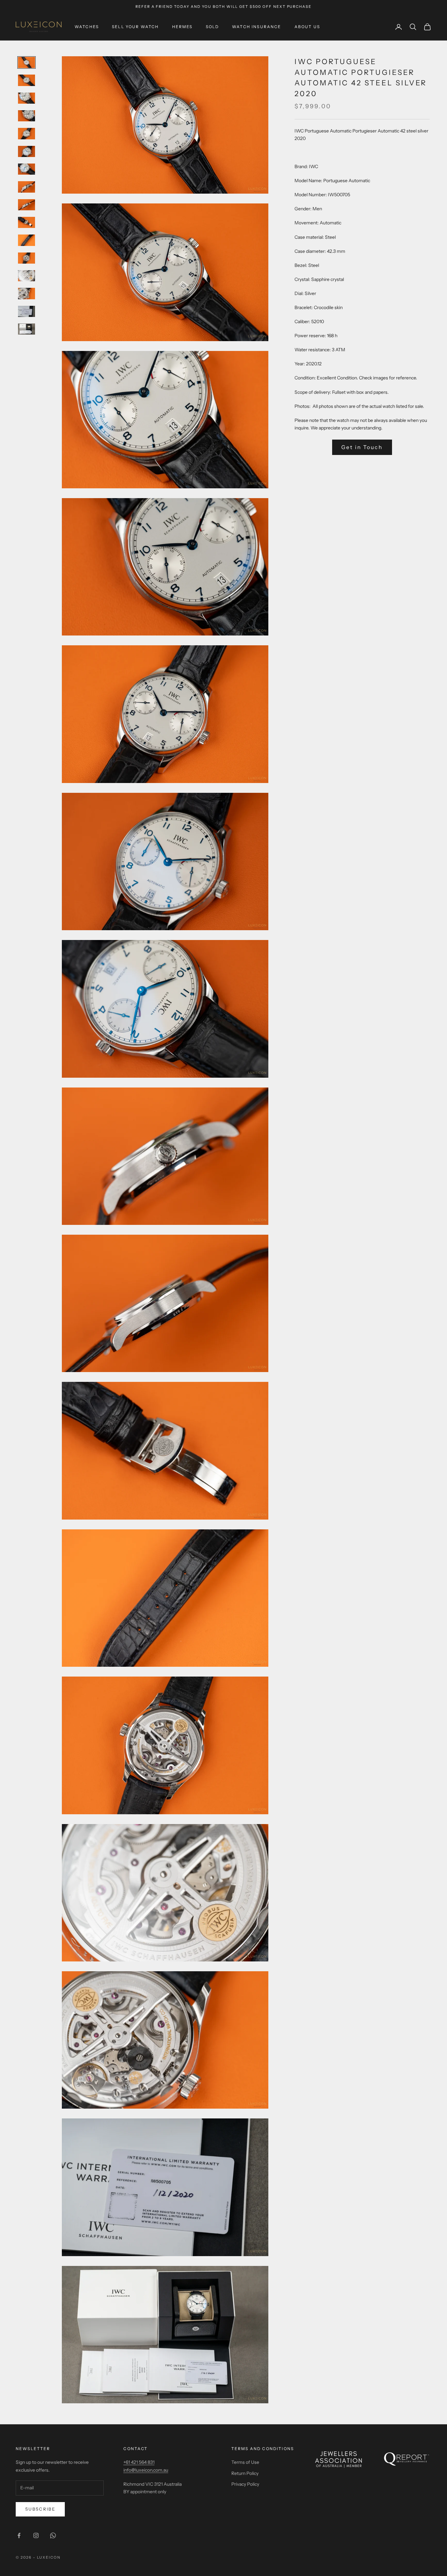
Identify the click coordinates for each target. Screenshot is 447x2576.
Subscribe (40, 2509)
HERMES (182, 27)
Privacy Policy (245, 2484)
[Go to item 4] (27, 116)
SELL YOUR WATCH (135, 27)
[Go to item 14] (27, 293)
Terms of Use (245, 2462)
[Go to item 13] (27, 276)
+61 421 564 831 (139, 2462)
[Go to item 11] (27, 240)
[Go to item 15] (27, 311)
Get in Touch (362, 447)
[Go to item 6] (27, 151)
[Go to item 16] (27, 329)
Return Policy (245, 2473)
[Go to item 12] (27, 258)
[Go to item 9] (27, 205)
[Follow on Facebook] (19, 2535)
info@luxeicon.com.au (146, 2470)
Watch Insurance (257, 27)
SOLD (213, 27)
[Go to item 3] (27, 98)
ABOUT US (307, 27)
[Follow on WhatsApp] (53, 2535)
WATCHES (87, 27)
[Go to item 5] (27, 133)
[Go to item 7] (27, 169)
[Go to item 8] (27, 187)
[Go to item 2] (27, 80)
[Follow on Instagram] (36, 2535)
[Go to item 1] (27, 62)
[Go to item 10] (27, 222)
